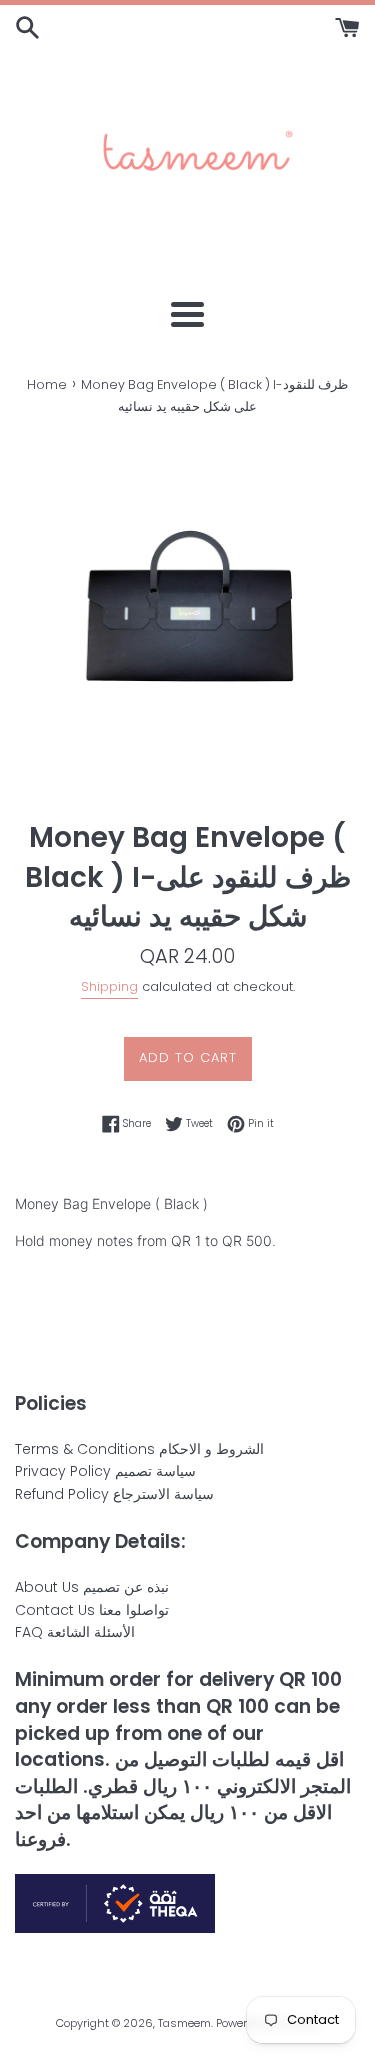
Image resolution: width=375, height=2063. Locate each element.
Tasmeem (184, 2023)
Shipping (109, 986)
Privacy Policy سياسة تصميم (105, 1471)
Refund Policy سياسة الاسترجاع (114, 1494)
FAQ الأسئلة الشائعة (75, 1632)
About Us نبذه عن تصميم (92, 1587)
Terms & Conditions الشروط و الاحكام (139, 1449)
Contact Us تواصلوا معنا (92, 1610)
